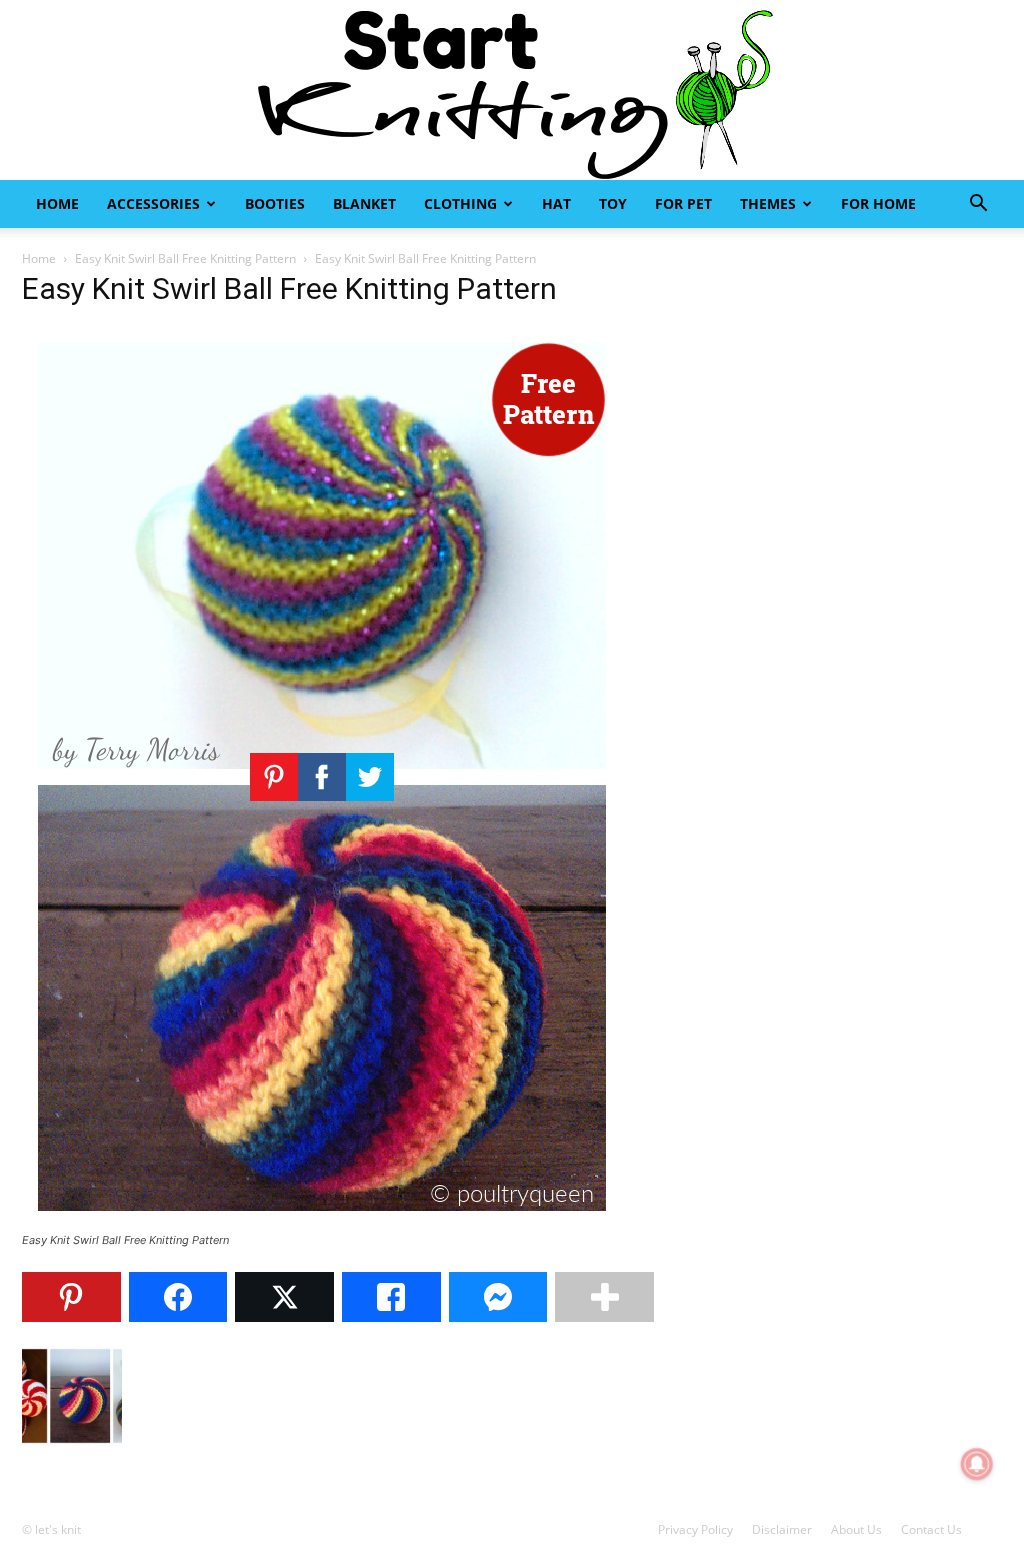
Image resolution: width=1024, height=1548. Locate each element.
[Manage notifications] (977, 1464)
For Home (878, 203)
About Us (856, 1529)
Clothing (460, 203)
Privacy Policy (695, 1529)
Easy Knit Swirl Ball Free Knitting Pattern (185, 258)
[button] (978, 205)
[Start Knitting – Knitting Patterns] (512, 90)
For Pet (683, 203)
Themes (768, 203)
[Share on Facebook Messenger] (498, 1297)
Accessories (153, 203)
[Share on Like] (391, 1297)
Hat (556, 203)
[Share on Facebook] (178, 1297)
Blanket (364, 203)
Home (57, 203)
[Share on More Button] (604, 1297)
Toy (613, 203)
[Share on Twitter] (284, 1297)
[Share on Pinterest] (71, 1297)
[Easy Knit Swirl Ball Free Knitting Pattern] (322, 1221)
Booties (275, 203)
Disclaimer (782, 1529)
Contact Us (931, 1529)
